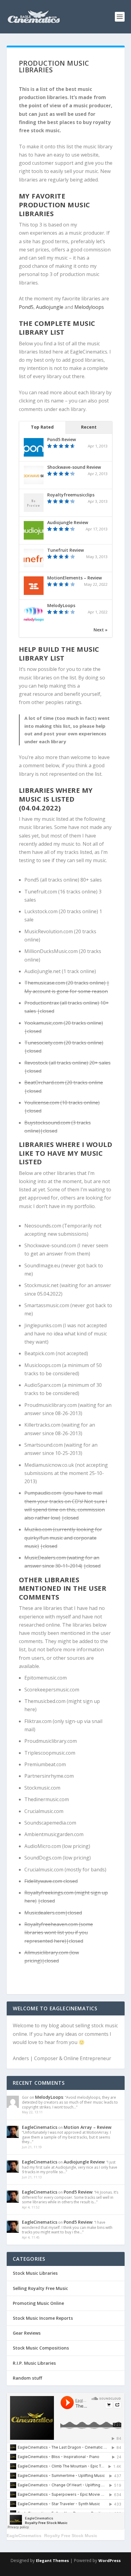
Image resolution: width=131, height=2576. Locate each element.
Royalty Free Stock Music (71, 2536)
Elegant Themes (52, 2560)
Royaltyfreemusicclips (71, 495)
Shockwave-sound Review (74, 467)
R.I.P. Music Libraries (34, 2363)
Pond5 (26, 307)
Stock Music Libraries (35, 2273)
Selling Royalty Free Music (40, 2288)
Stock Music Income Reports (43, 2318)
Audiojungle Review (68, 522)
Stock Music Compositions (41, 2348)
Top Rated (42, 427)
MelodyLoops (61, 605)
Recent (89, 427)
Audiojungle (50, 307)
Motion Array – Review (87, 2127)
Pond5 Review (62, 439)
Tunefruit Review (65, 550)
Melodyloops (89, 307)
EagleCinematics (40, 2127)
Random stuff (27, 2378)
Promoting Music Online (38, 2303)
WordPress (110, 2560)
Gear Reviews (27, 2333)
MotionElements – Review (74, 578)
